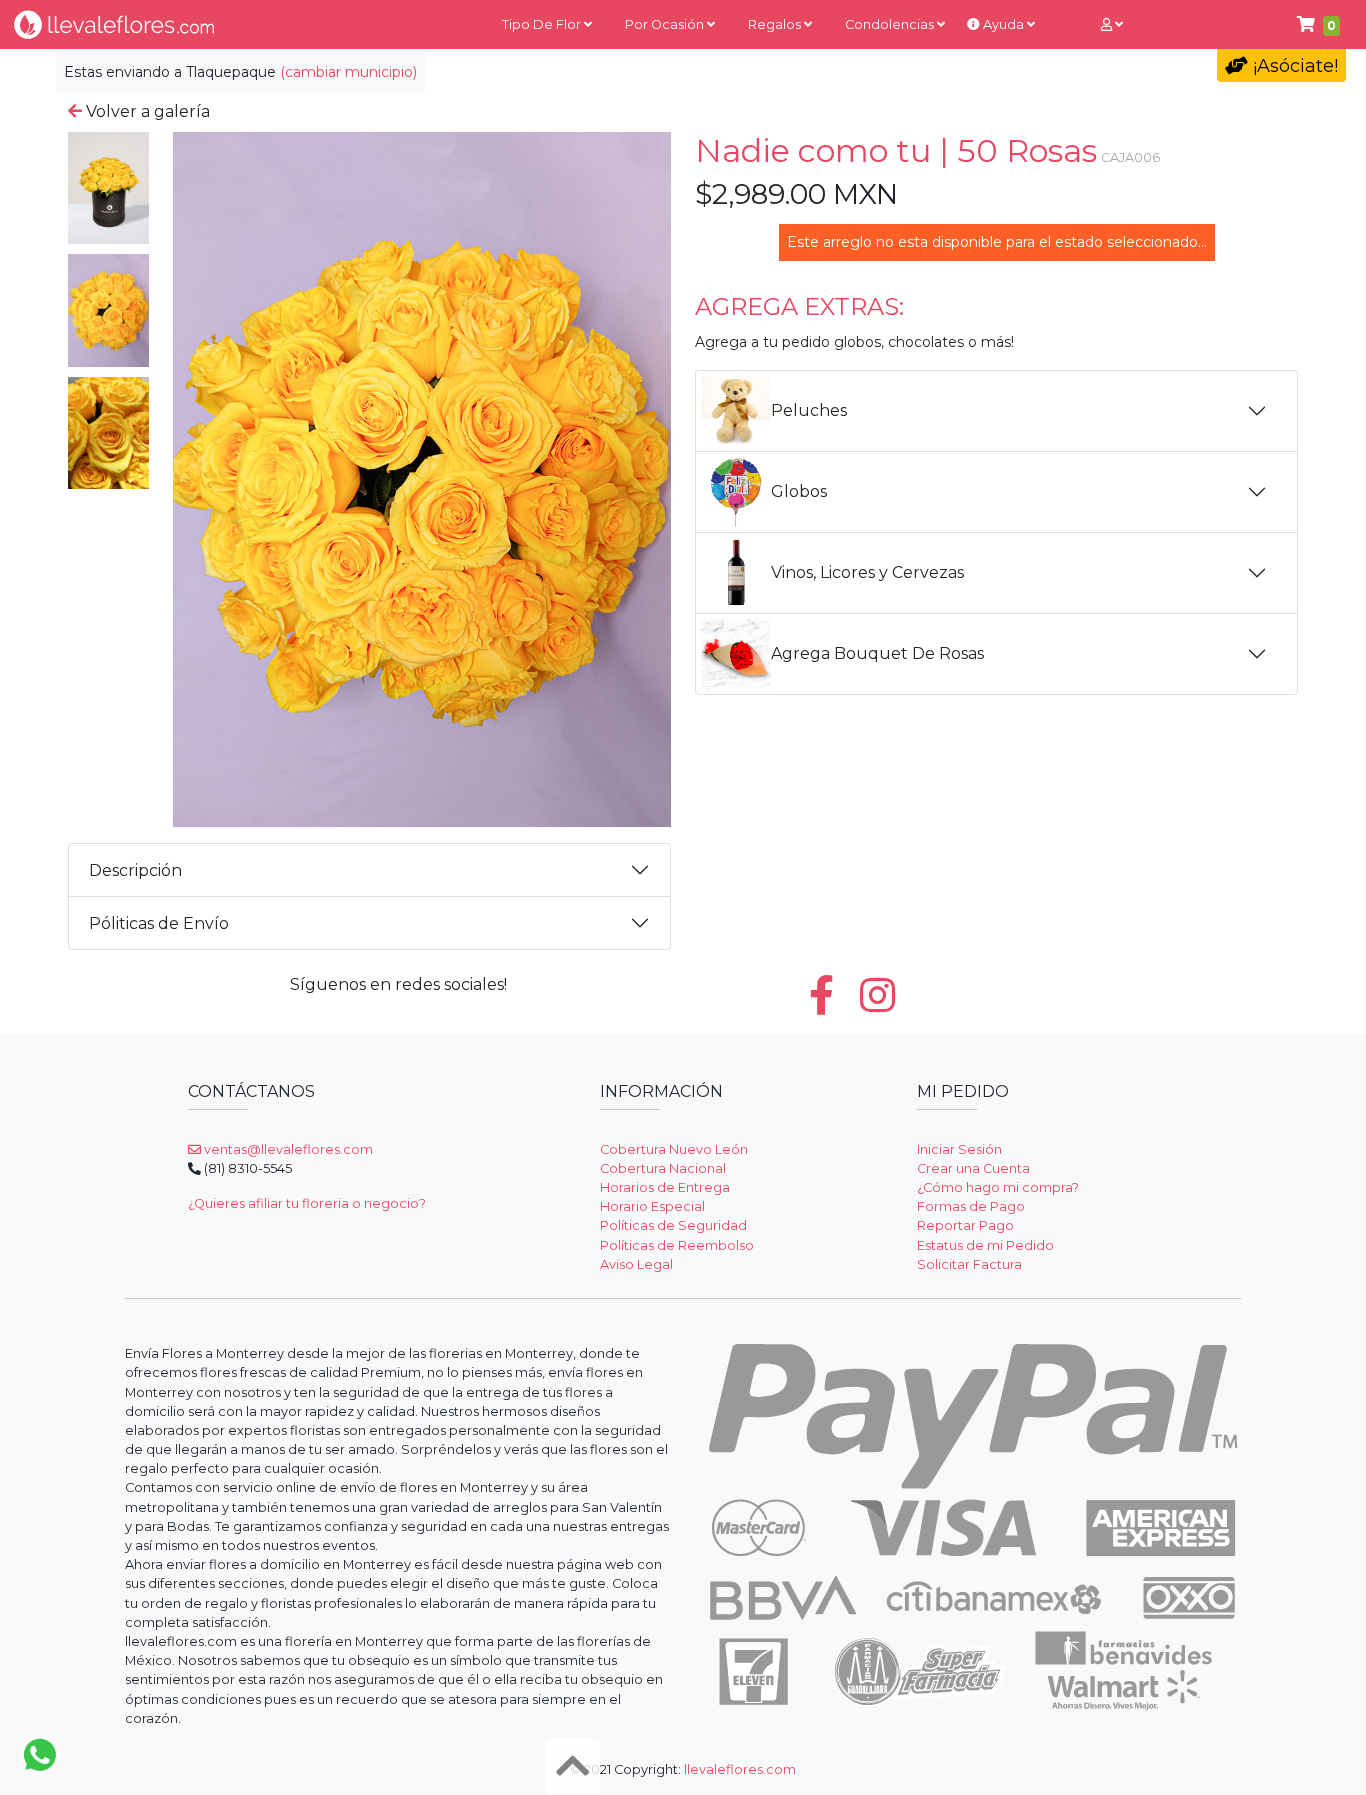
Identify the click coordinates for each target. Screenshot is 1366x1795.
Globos (799, 491)
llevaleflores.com (740, 1769)
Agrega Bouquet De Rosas (877, 653)
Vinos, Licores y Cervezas (867, 572)
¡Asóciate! (1293, 66)
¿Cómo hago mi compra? (998, 1187)
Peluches (809, 410)
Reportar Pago (965, 1225)
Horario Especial (652, 1206)
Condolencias (891, 24)
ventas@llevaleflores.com (287, 1149)
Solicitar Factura (969, 1264)
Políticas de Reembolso (677, 1245)
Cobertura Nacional (663, 1168)
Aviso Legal (636, 1264)
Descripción (135, 870)
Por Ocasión (666, 24)
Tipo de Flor (543, 24)
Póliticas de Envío (159, 923)
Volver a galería (146, 111)
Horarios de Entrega (665, 1187)
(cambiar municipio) (348, 72)
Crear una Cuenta (973, 1168)
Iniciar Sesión (959, 1149)
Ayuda (1003, 24)
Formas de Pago (971, 1206)
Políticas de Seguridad (673, 1225)
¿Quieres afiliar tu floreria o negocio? (307, 1203)
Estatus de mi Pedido (985, 1245)
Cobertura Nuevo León (674, 1149)
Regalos (776, 24)
